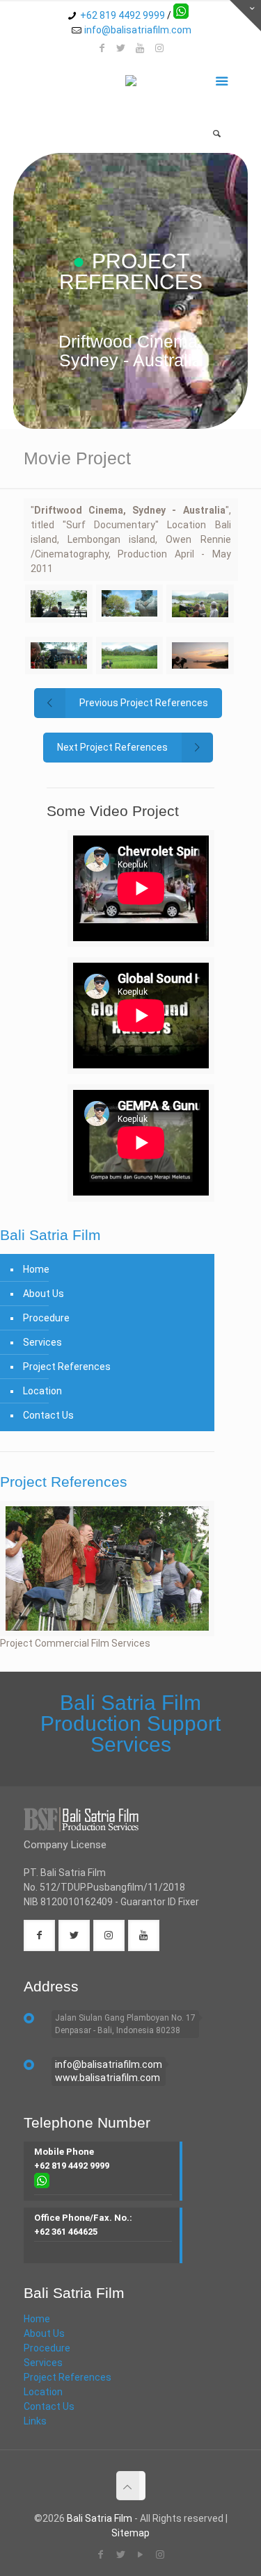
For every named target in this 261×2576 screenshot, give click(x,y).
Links (35, 2421)
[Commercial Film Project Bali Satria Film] (107, 1569)
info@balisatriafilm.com (138, 30)
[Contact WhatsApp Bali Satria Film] (181, 15)
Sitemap (130, 2533)
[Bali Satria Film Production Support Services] (131, 83)
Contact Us (48, 1415)
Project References (67, 1367)
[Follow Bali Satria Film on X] (121, 48)
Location (42, 1391)
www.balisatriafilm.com (108, 2078)
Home (36, 1269)
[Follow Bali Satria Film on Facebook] (102, 48)
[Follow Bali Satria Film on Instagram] (159, 48)
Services (42, 1342)
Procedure (46, 1318)
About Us (43, 1294)
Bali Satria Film (100, 2518)
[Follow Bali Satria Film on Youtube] (141, 48)
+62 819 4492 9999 (122, 15)
